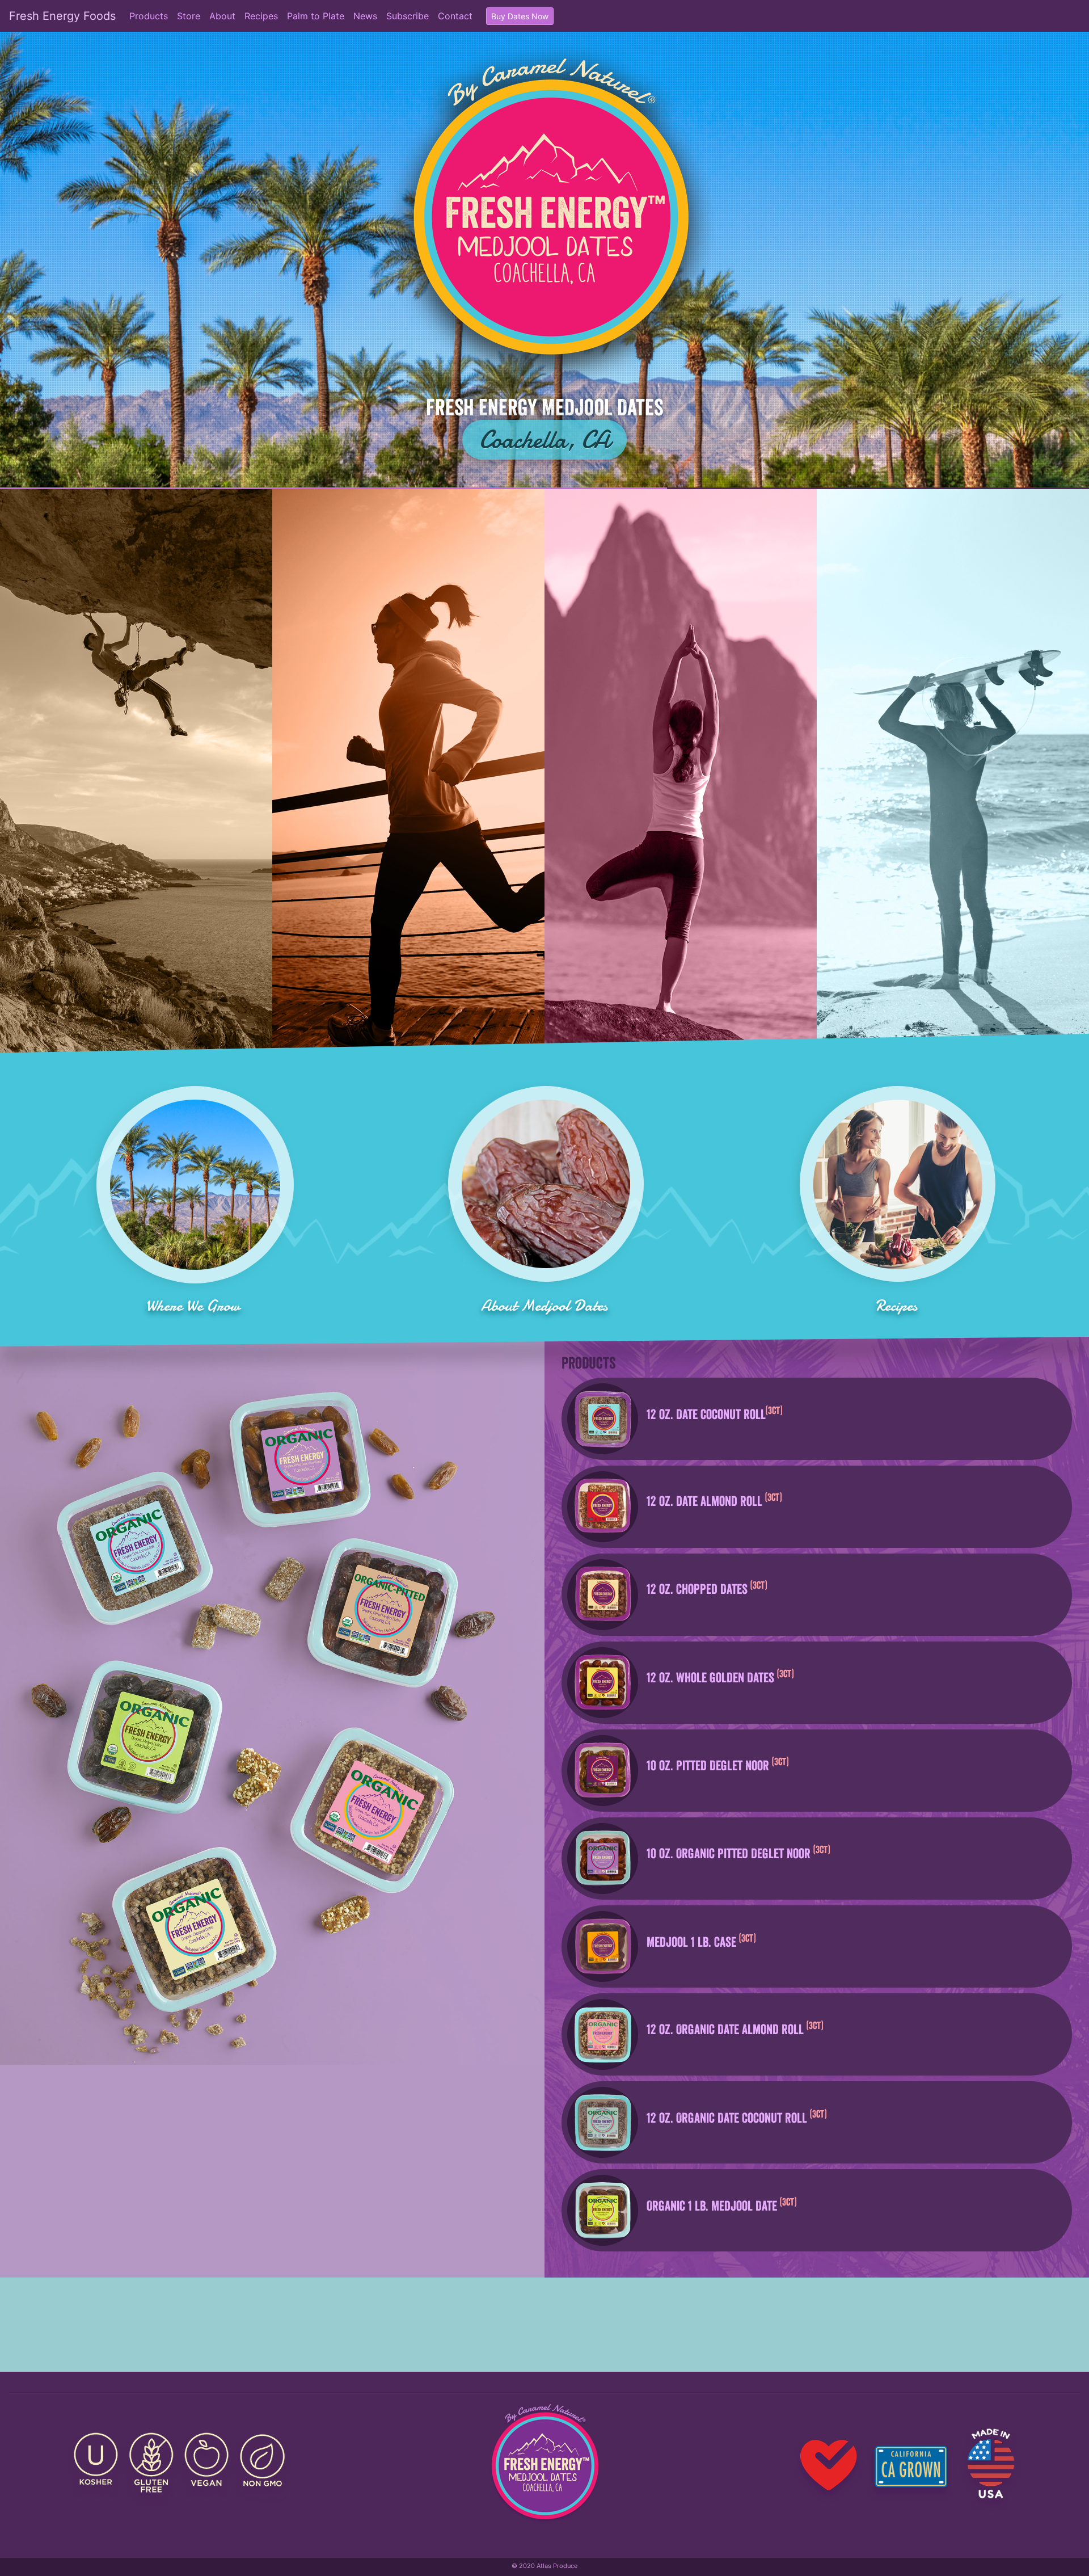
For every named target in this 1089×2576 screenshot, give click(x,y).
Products (149, 16)
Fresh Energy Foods (62, 16)
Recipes (261, 16)
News (365, 16)
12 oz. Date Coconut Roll (713, 1413)
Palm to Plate (316, 16)
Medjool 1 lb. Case (700, 1941)
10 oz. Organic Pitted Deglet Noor (737, 1853)
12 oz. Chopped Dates (705, 1588)
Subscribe (408, 16)
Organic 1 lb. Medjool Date (720, 2205)
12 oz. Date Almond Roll (713, 1500)
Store (189, 16)
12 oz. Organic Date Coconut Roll (735, 2117)
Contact (455, 16)
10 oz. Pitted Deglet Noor (716, 1765)
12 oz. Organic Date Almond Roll (733, 2028)
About (222, 16)
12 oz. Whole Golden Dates (719, 1677)
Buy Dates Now (520, 16)
